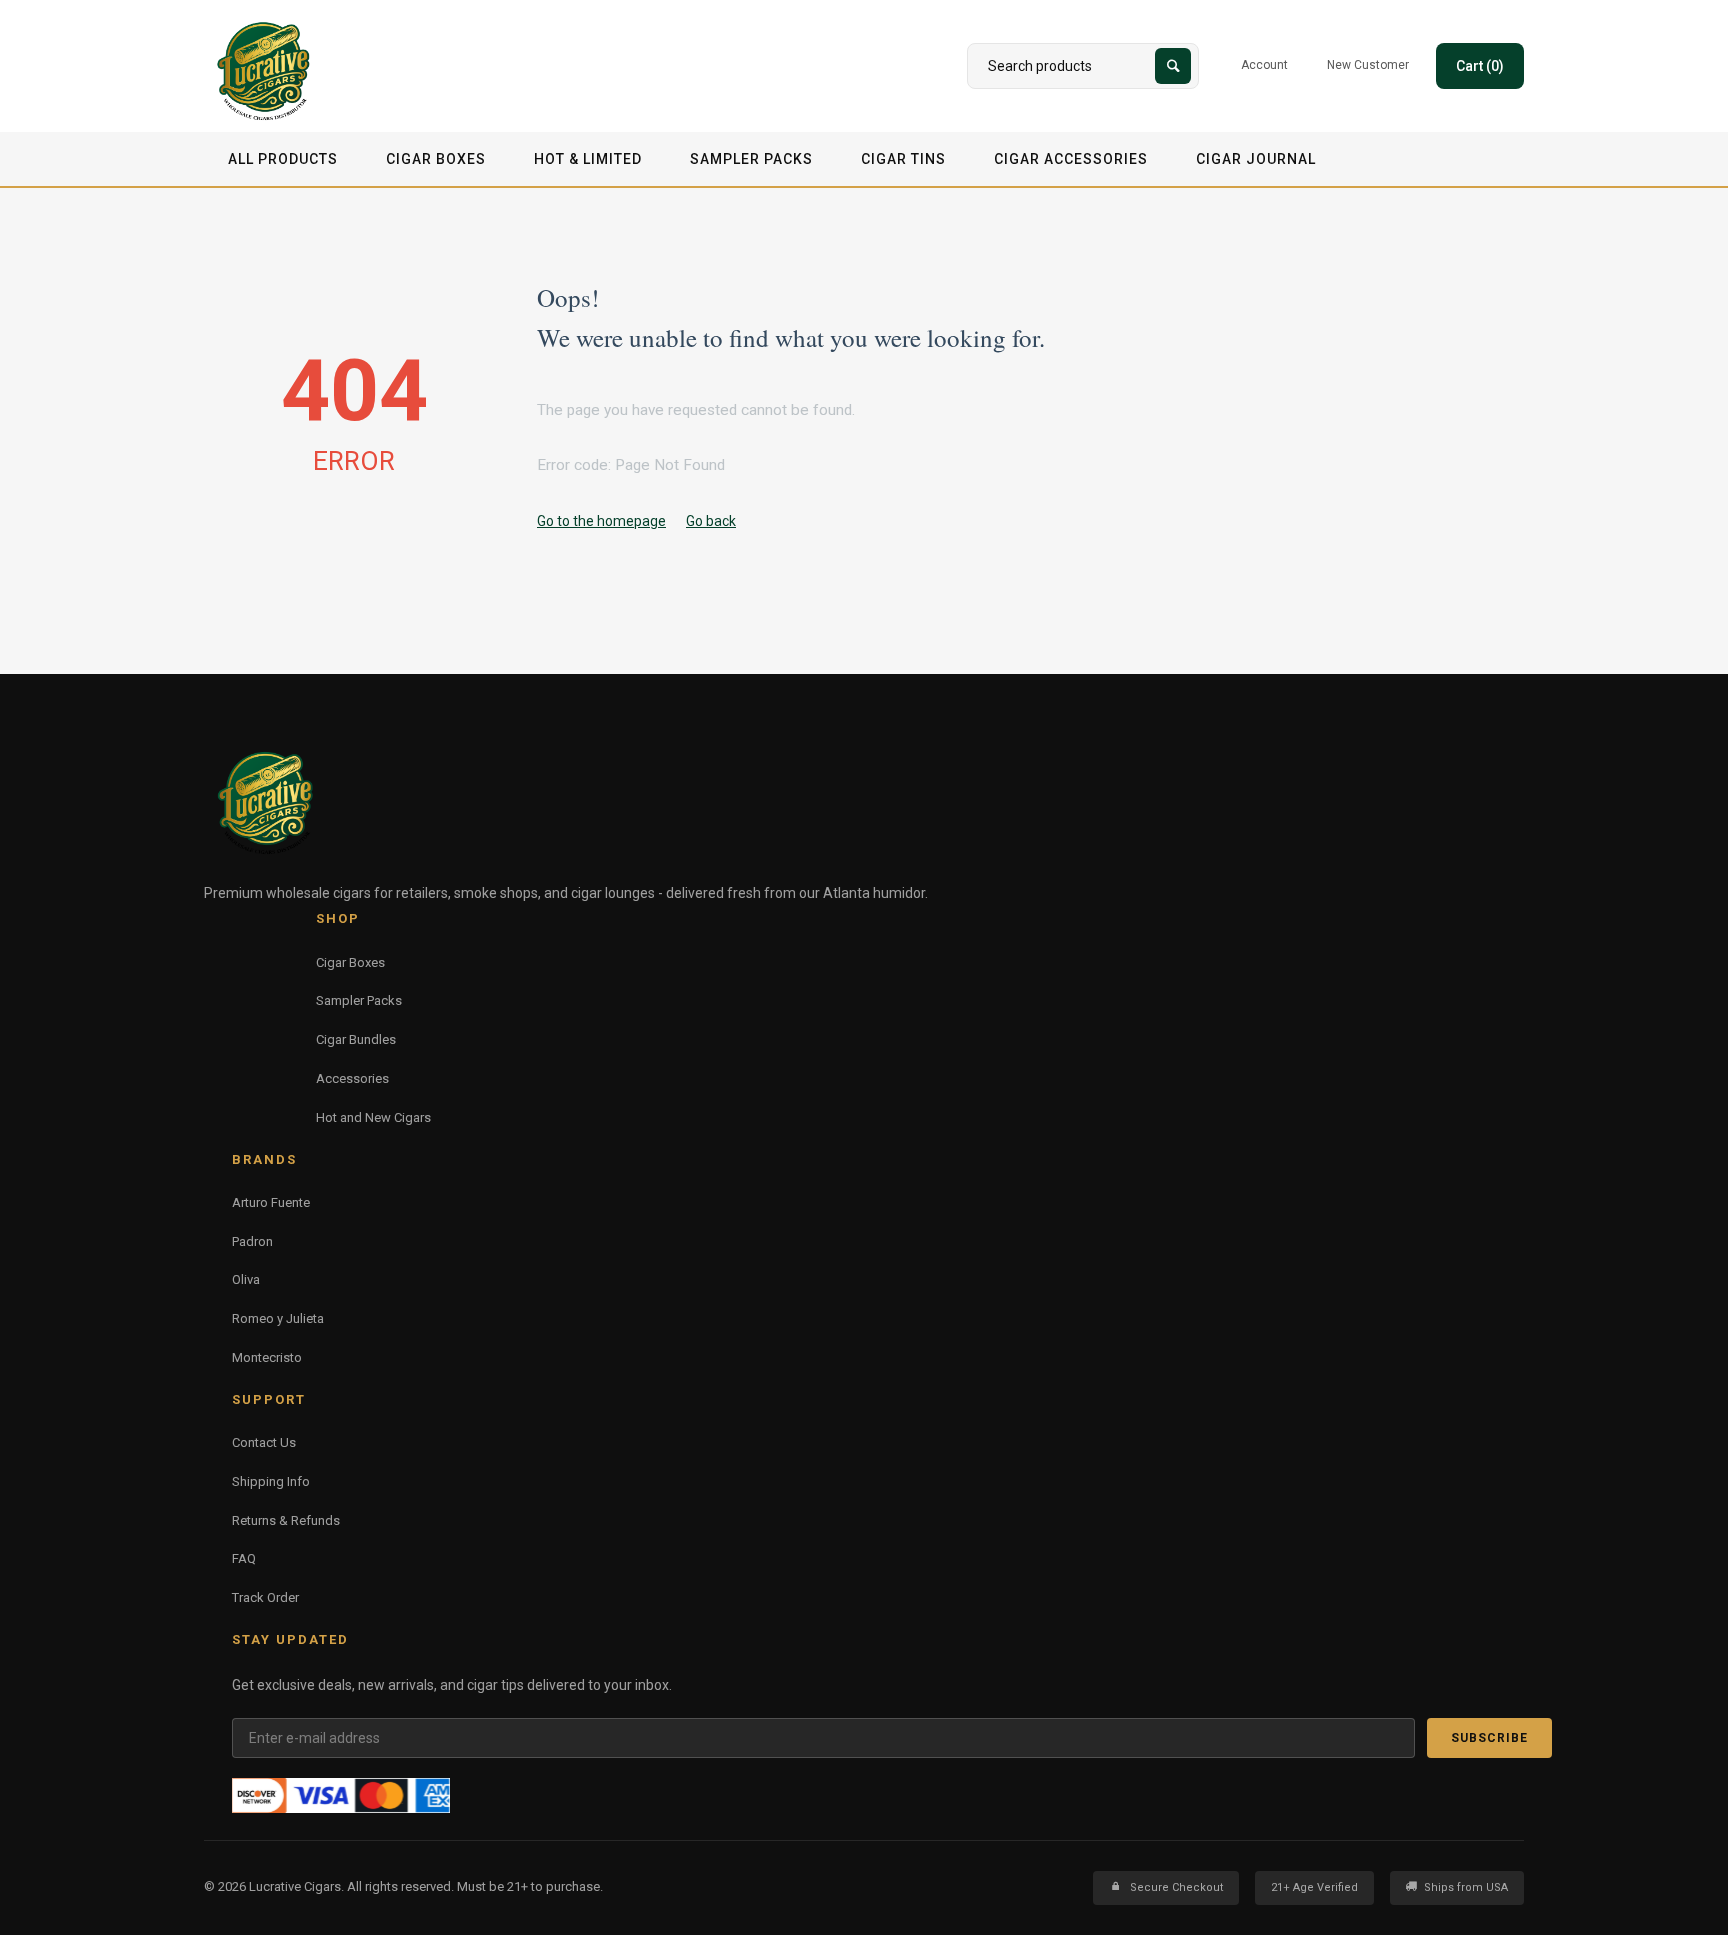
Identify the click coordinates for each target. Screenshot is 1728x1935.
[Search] (1173, 66)
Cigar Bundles (356, 1039)
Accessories (352, 1078)
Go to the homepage (601, 521)
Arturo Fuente (271, 1202)
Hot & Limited (588, 159)
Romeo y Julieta (278, 1318)
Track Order (265, 1597)
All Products (283, 159)
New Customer (1368, 65)
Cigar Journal (1256, 159)
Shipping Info (271, 1481)
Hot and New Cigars (373, 1117)
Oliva (246, 1279)
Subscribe (1489, 1738)
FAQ (244, 1558)
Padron (252, 1241)
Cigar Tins (903, 159)
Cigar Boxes (436, 159)
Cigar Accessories (1071, 159)
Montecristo (267, 1357)
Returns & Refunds (286, 1520)
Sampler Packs (751, 159)
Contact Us (264, 1442)
